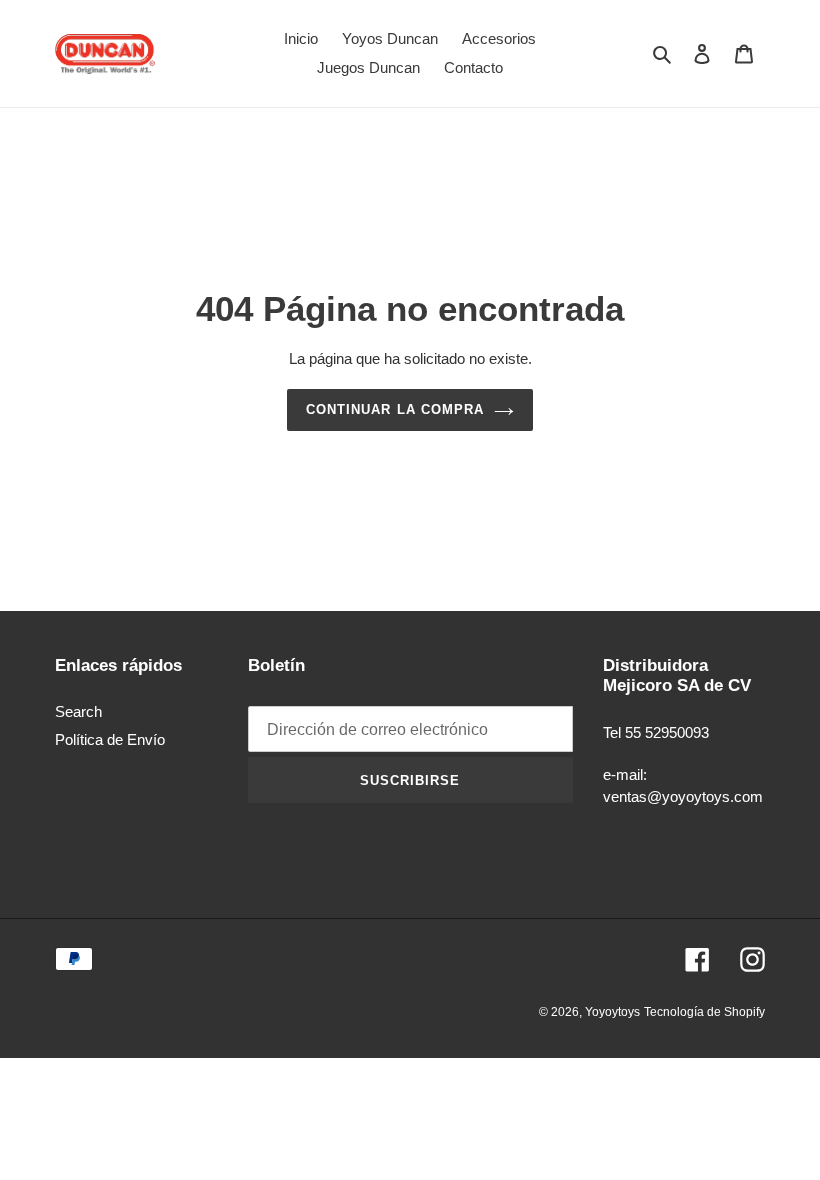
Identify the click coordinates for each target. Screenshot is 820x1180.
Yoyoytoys (612, 1012)
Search (78, 711)
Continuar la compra (395, 409)
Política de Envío (110, 739)
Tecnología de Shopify (704, 1012)
